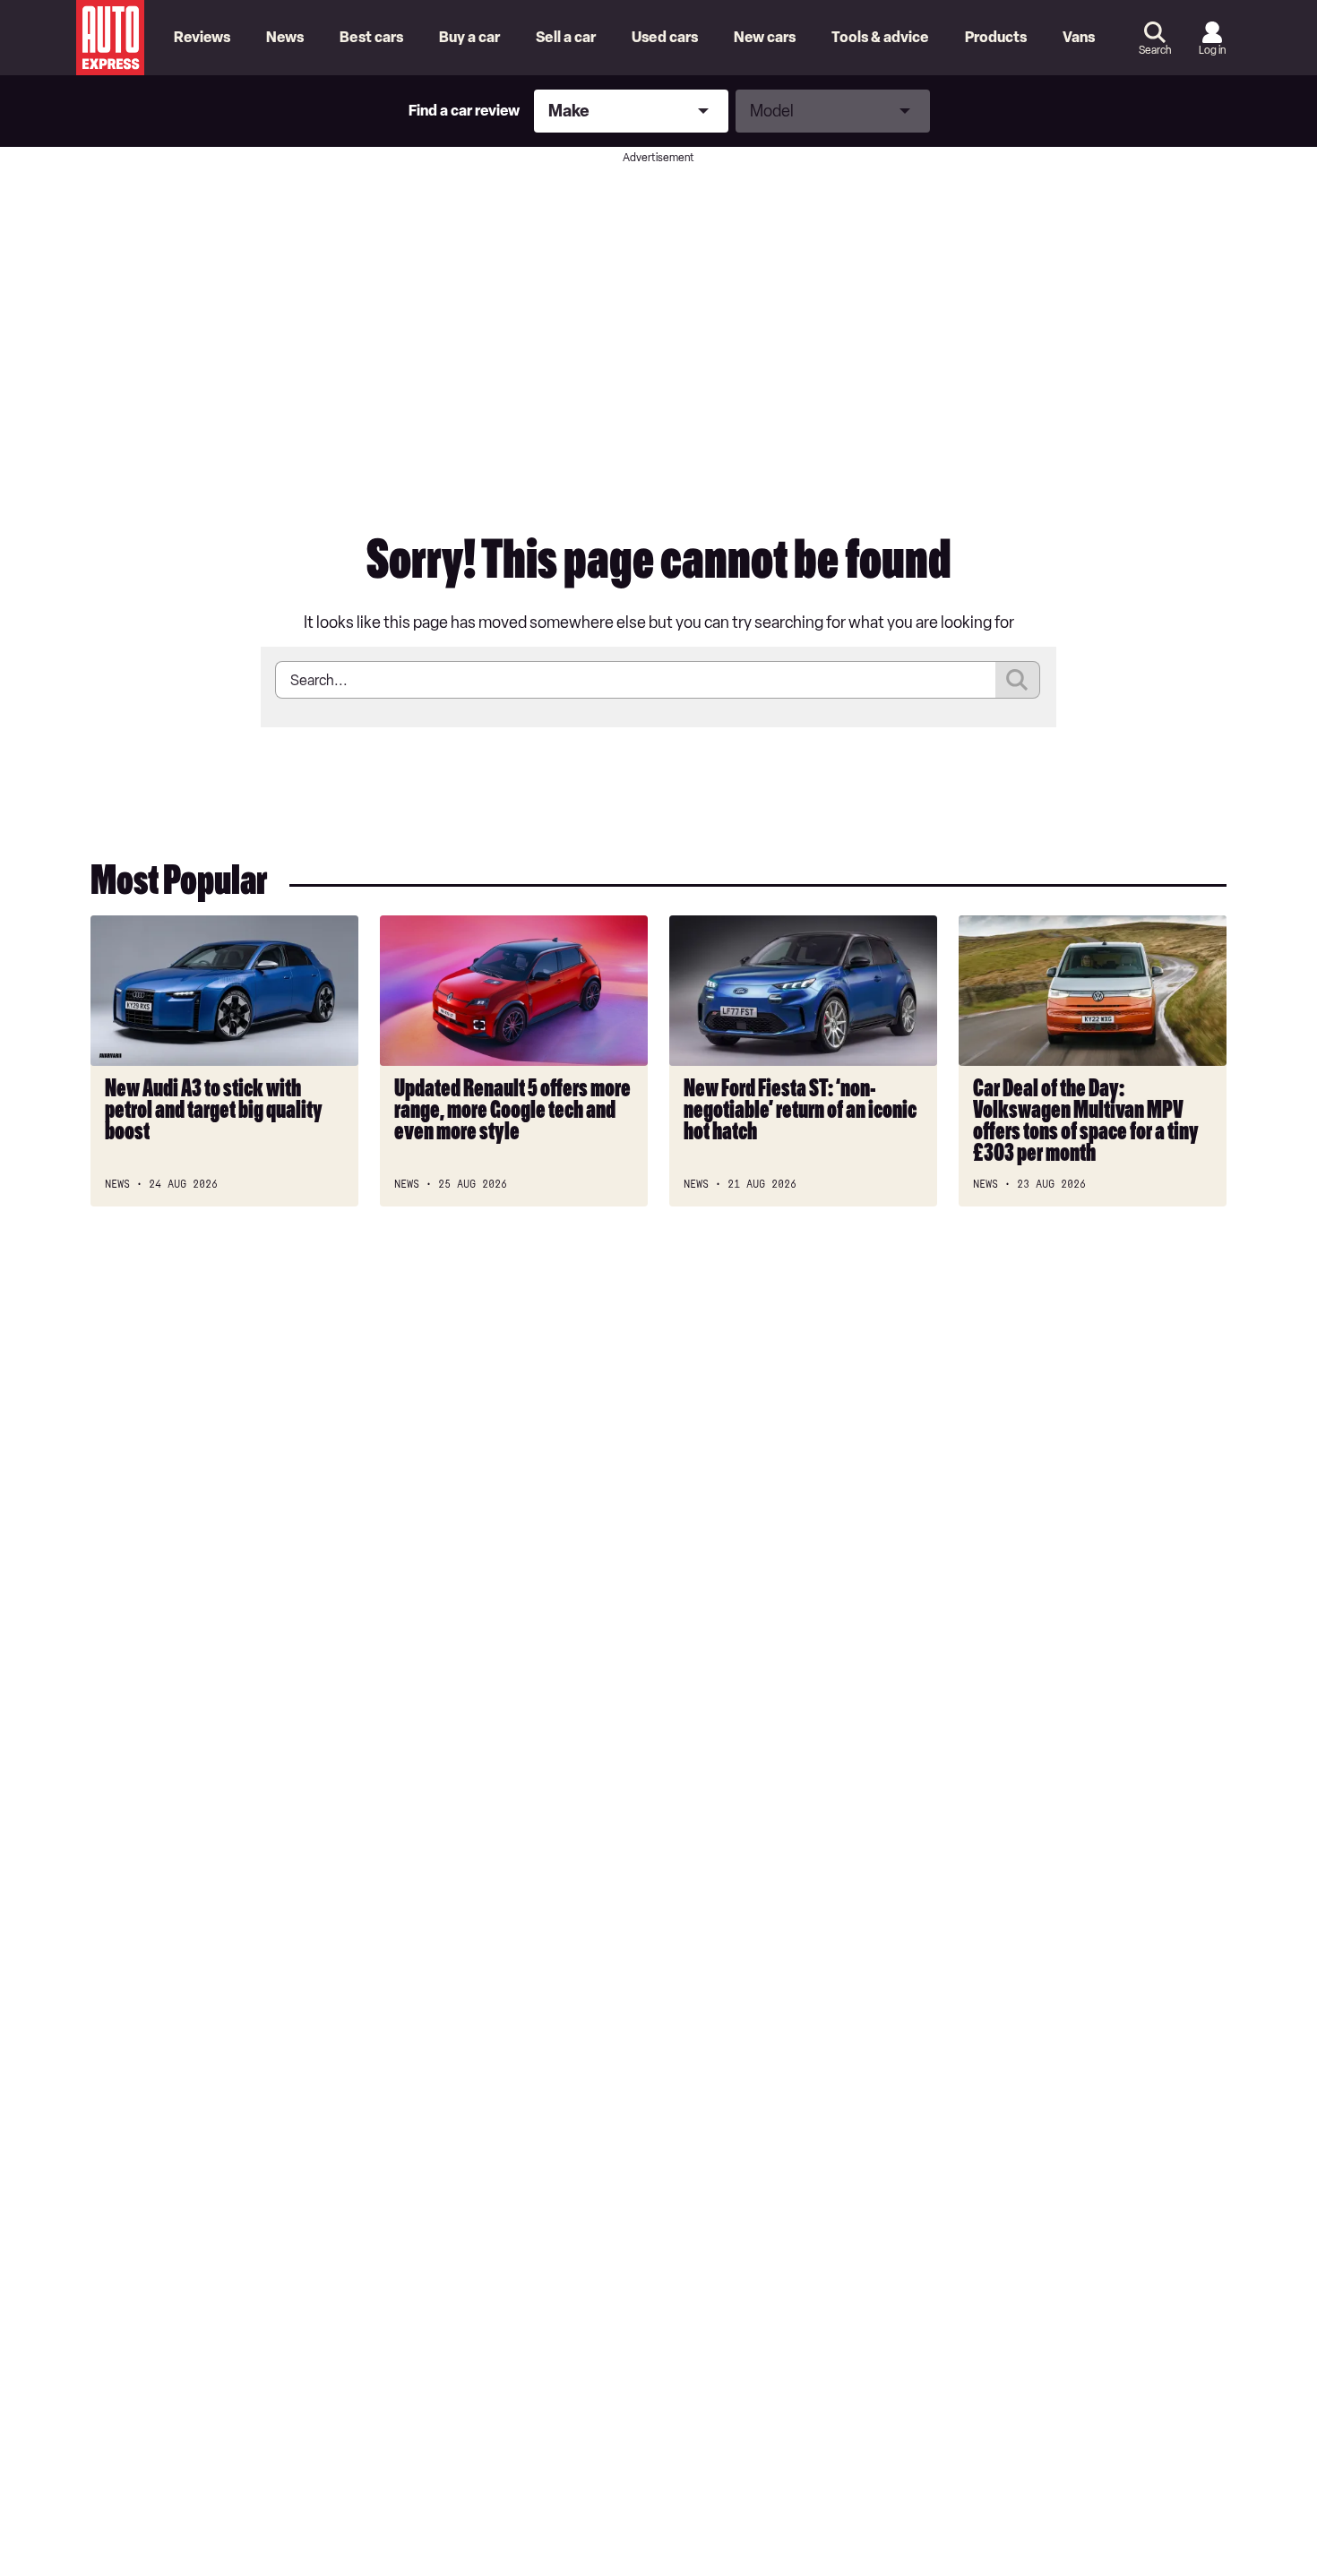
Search (1155, 50)
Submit (1018, 680)
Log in (1212, 50)
